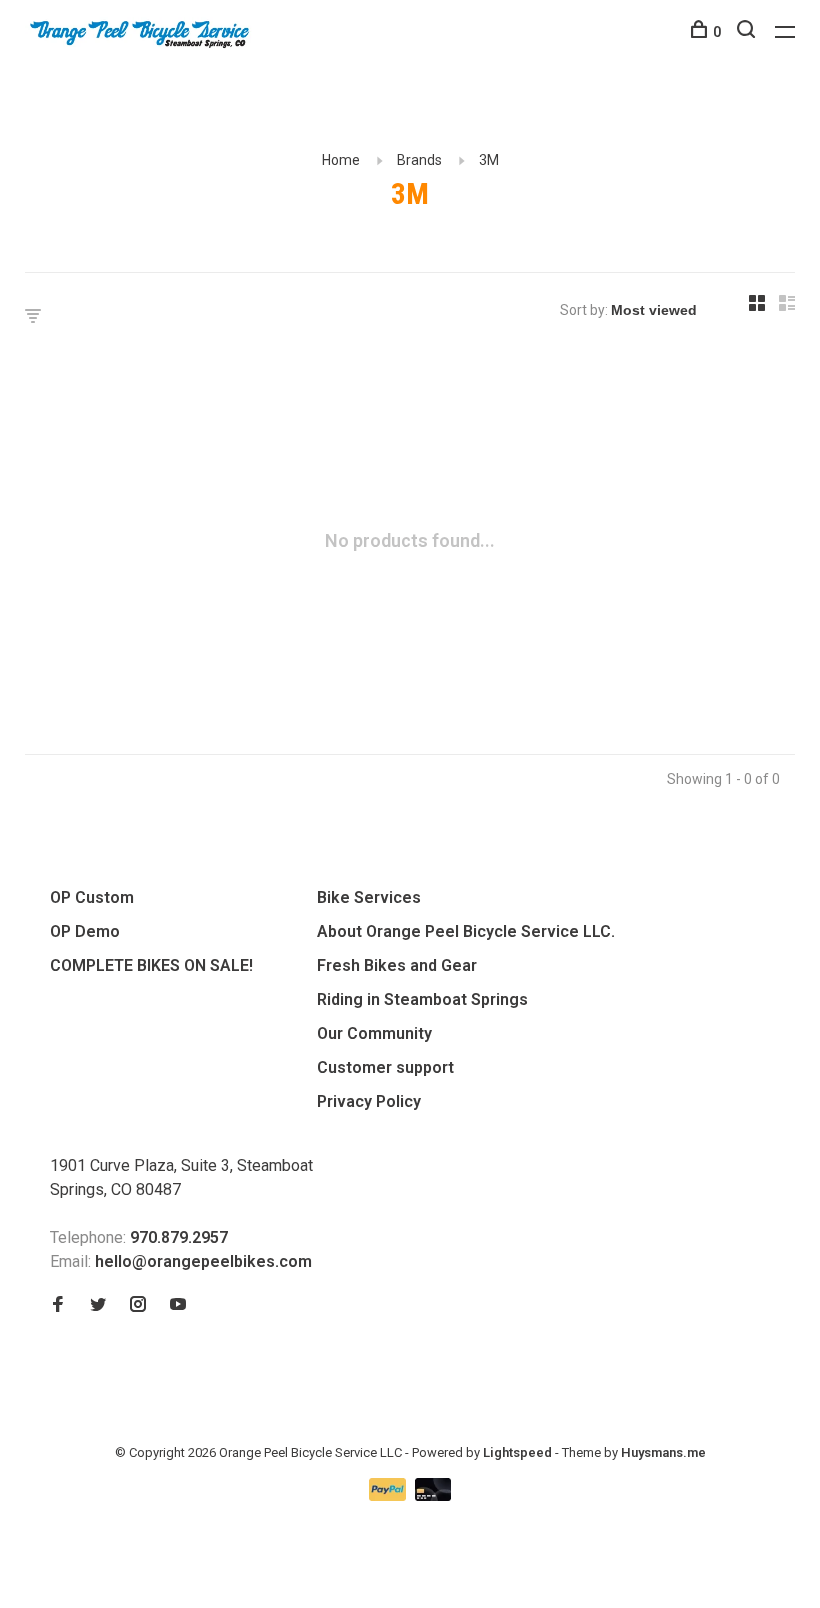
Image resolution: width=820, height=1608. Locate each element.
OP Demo (85, 931)
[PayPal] (389, 1495)
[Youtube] (178, 1305)
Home (341, 160)
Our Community (374, 1033)
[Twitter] (98, 1305)
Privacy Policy (369, 1101)
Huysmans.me (663, 1452)
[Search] (748, 32)
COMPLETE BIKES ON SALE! (151, 965)
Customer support (385, 1067)
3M (489, 160)
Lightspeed (517, 1452)
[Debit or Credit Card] (433, 1495)
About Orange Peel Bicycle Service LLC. (466, 931)
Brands (419, 160)
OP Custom (92, 897)
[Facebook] (58, 1305)
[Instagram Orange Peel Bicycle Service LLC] (138, 1305)
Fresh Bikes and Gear (397, 965)
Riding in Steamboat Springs (422, 999)
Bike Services (369, 897)
